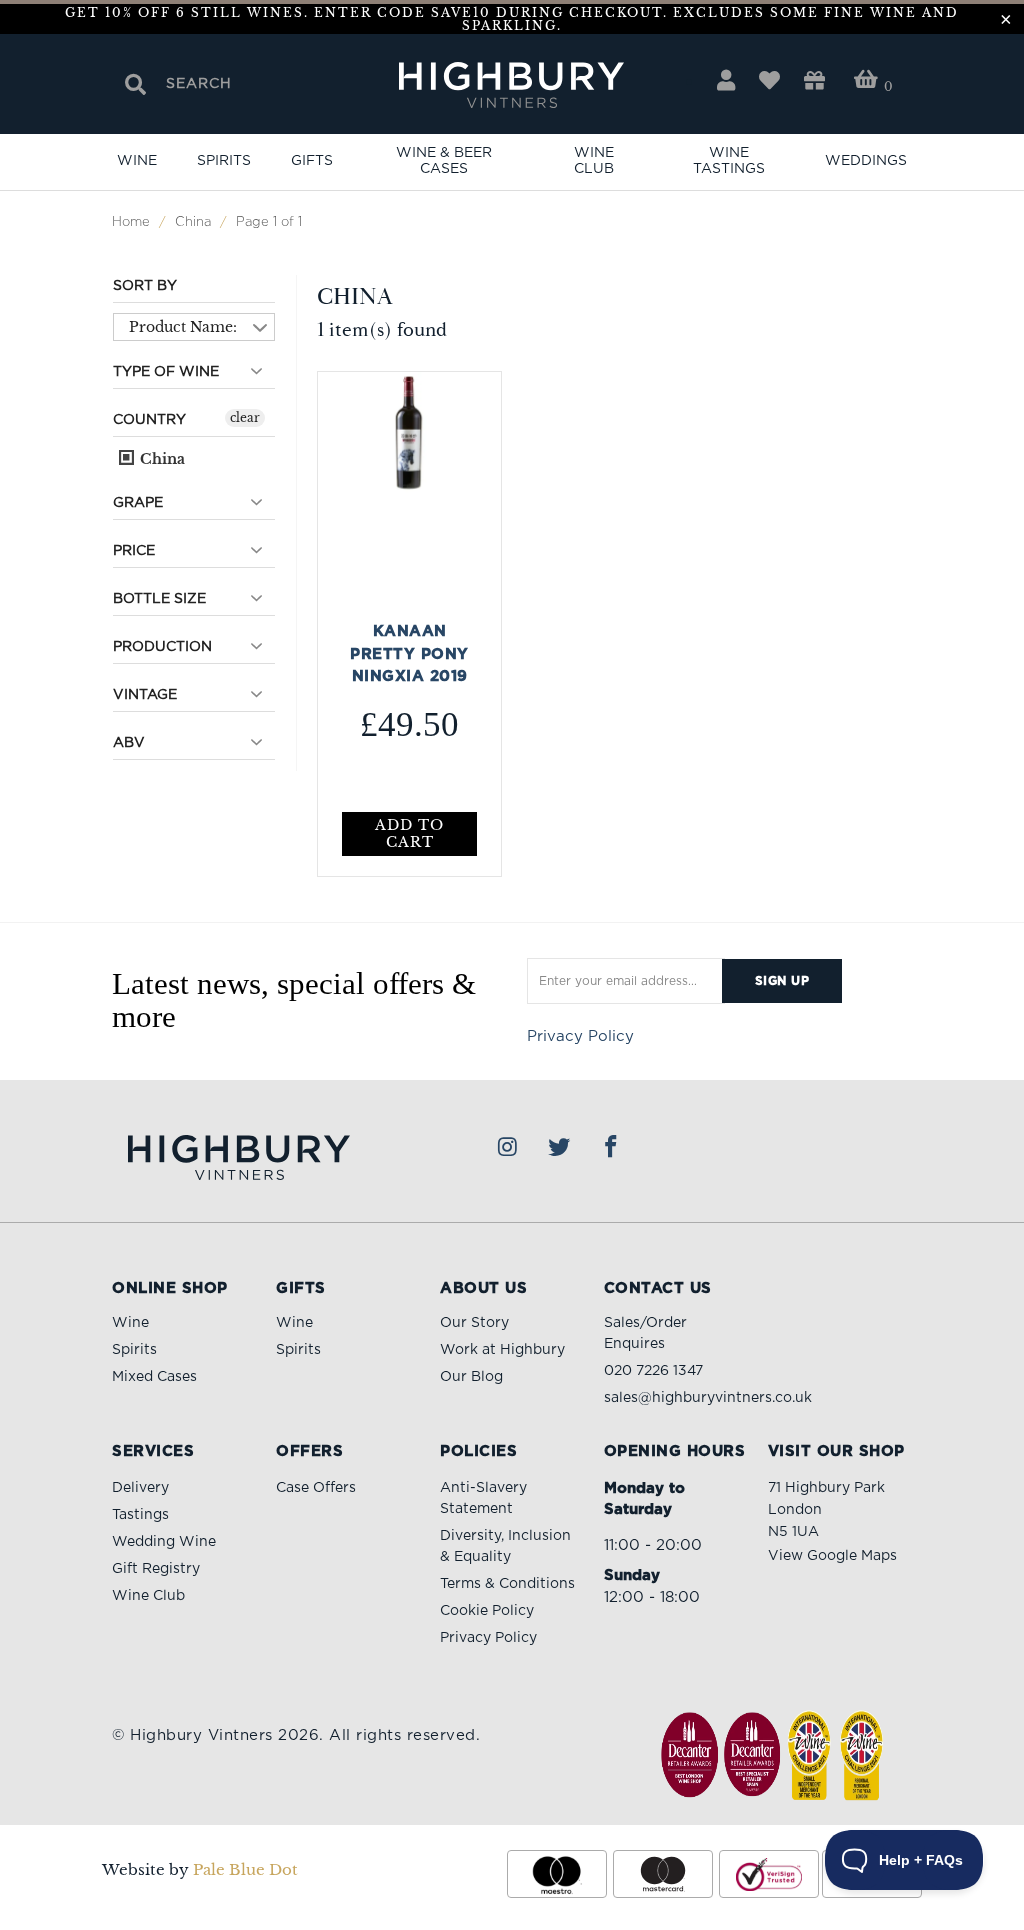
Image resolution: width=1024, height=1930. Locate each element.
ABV (129, 743)
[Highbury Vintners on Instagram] (508, 1148)
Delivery (140, 1488)
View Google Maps (832, 1556)
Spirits (224, 161)
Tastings (140, 1515)
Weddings (866, 161)
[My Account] (726, 80)
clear (245, 417)
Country (149, 420)
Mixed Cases (154, 1377)
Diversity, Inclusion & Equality (505, 1546)
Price (134, 551)
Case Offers (316, 1488)
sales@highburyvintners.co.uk (708, 1398)
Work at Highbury (502, 1350)
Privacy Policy (580, 1036)
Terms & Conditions (507, 1584)
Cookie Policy (487, 1611)
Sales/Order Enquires (645, 1333)
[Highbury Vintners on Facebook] (612, 1148)
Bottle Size (159, 599)
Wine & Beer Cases (444, 160)
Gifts (312, 161)
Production (162, 647)
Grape (138, 503)
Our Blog (471, 1377)
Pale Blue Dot (245, 1869)
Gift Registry (156, 1569)
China (160, 459)
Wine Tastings (729, 160)
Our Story (474, 1323)
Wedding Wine (164, 1542)
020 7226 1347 (653, 1371)
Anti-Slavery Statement (483, 1498)
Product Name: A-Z (183, 329)
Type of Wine (166, 372)
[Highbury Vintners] (511, 86)
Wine (137, 161)
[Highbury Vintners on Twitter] (560, 1148)
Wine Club (594, 160)
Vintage (145, 695)
